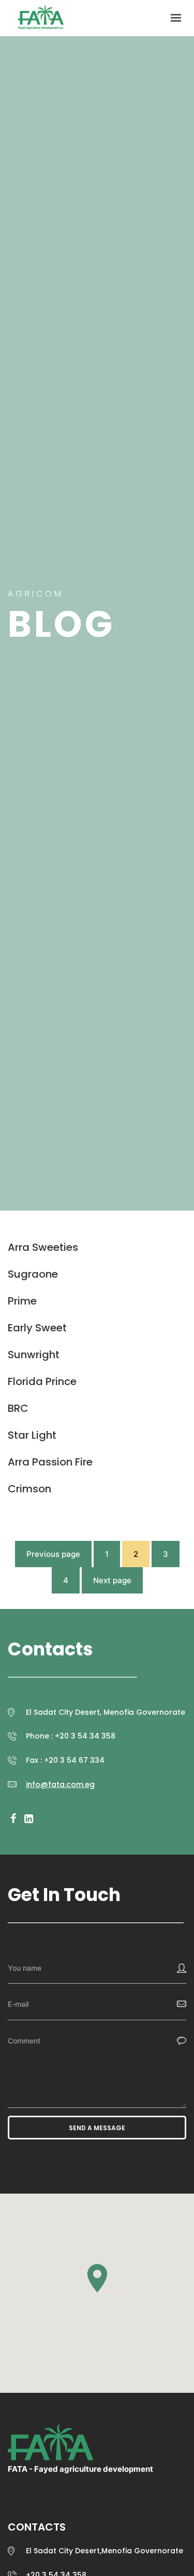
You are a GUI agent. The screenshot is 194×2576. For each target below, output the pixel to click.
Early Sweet (37, 1328)
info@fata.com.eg (60, 1784)
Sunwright (34, 1355)
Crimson (29, 1489)
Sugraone (33, 1274)
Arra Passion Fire (50, 1462)
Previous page (53, 1554)
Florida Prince (42, 1381)
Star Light (32, 1435)
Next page (112, 1580)
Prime (22, 1301)
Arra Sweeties (43, 1247)
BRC (18, 1408)
